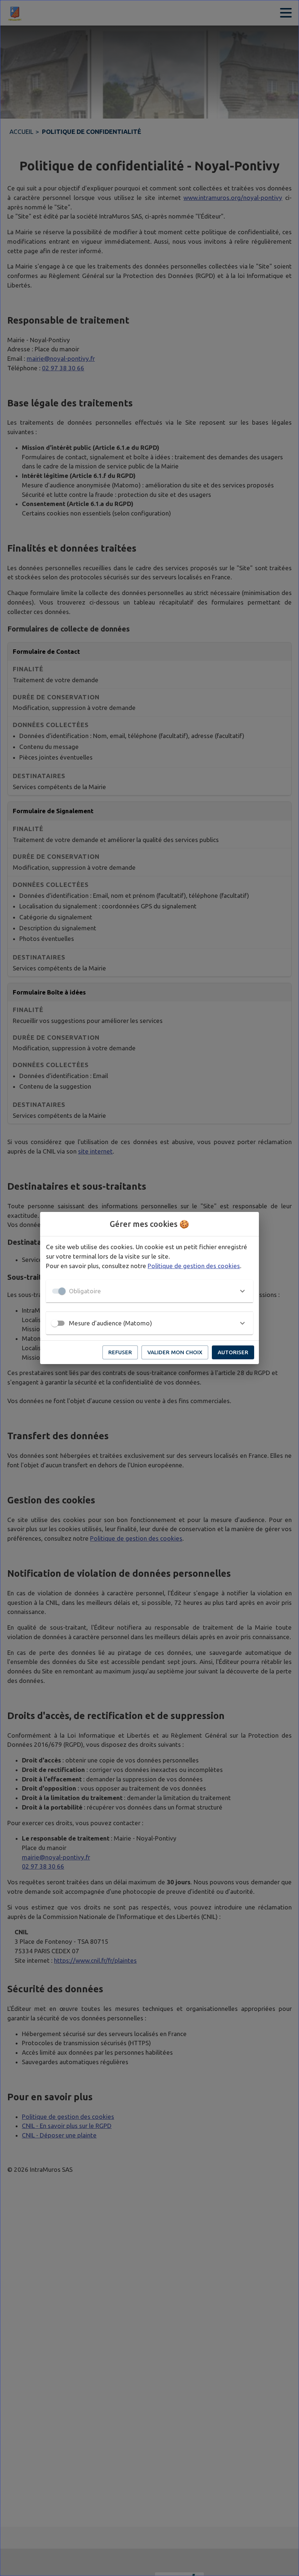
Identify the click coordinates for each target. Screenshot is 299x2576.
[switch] (55, 1323)
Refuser (120, 1352)
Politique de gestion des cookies (194, 1266)
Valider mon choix (175, 1352)
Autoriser (233, 1352)
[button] (149, 1291)
